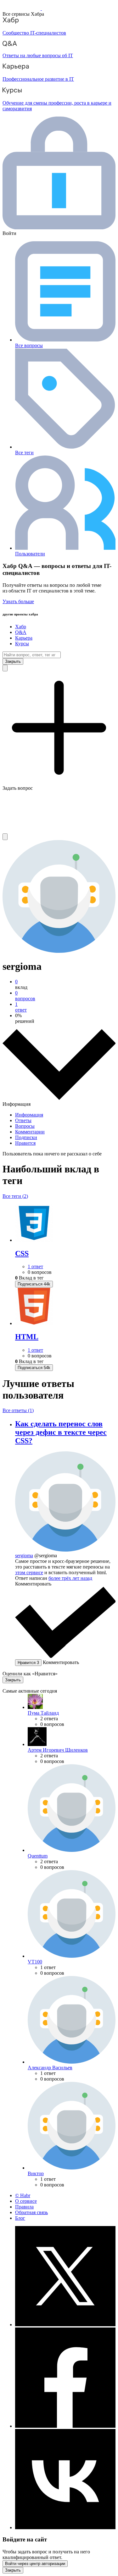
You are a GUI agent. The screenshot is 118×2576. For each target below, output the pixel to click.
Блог (20, 2218)
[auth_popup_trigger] (34, 1284)
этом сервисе (29, 1572)
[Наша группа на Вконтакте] (65, 2527)
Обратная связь (31, 2212)
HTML (27, 1337)
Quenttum (38, 1856)
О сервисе (26, 2201)
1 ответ (35, 1266)
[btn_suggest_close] (13, 661)
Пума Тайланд (43, 1713)
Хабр (21, 627)
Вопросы (25, 1126)
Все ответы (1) (18, 1410)
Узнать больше (18, 601)
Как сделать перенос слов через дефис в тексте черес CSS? (61, 1432)
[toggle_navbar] (5, 837)
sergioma (24, 1555)
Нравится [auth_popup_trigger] (28, 1663)
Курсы (22, 644)
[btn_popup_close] (13, 1680)
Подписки (26, 1137)
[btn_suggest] (5, 668)
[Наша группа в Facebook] (65, 2426)
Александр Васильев (50, 2068)
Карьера (24, 638)
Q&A (21, 632)
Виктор (36, 2173)
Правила (24, 2207)
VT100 (35, 1962)
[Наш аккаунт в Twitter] (65, 2325)
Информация (29, 1115)
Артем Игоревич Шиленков (58, 1750)
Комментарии (30, 1132)
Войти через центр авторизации (35, 2564)
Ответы (23, 1120)
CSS (22, 1253)
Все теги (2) (15, 1196)
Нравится (25, 1143)
